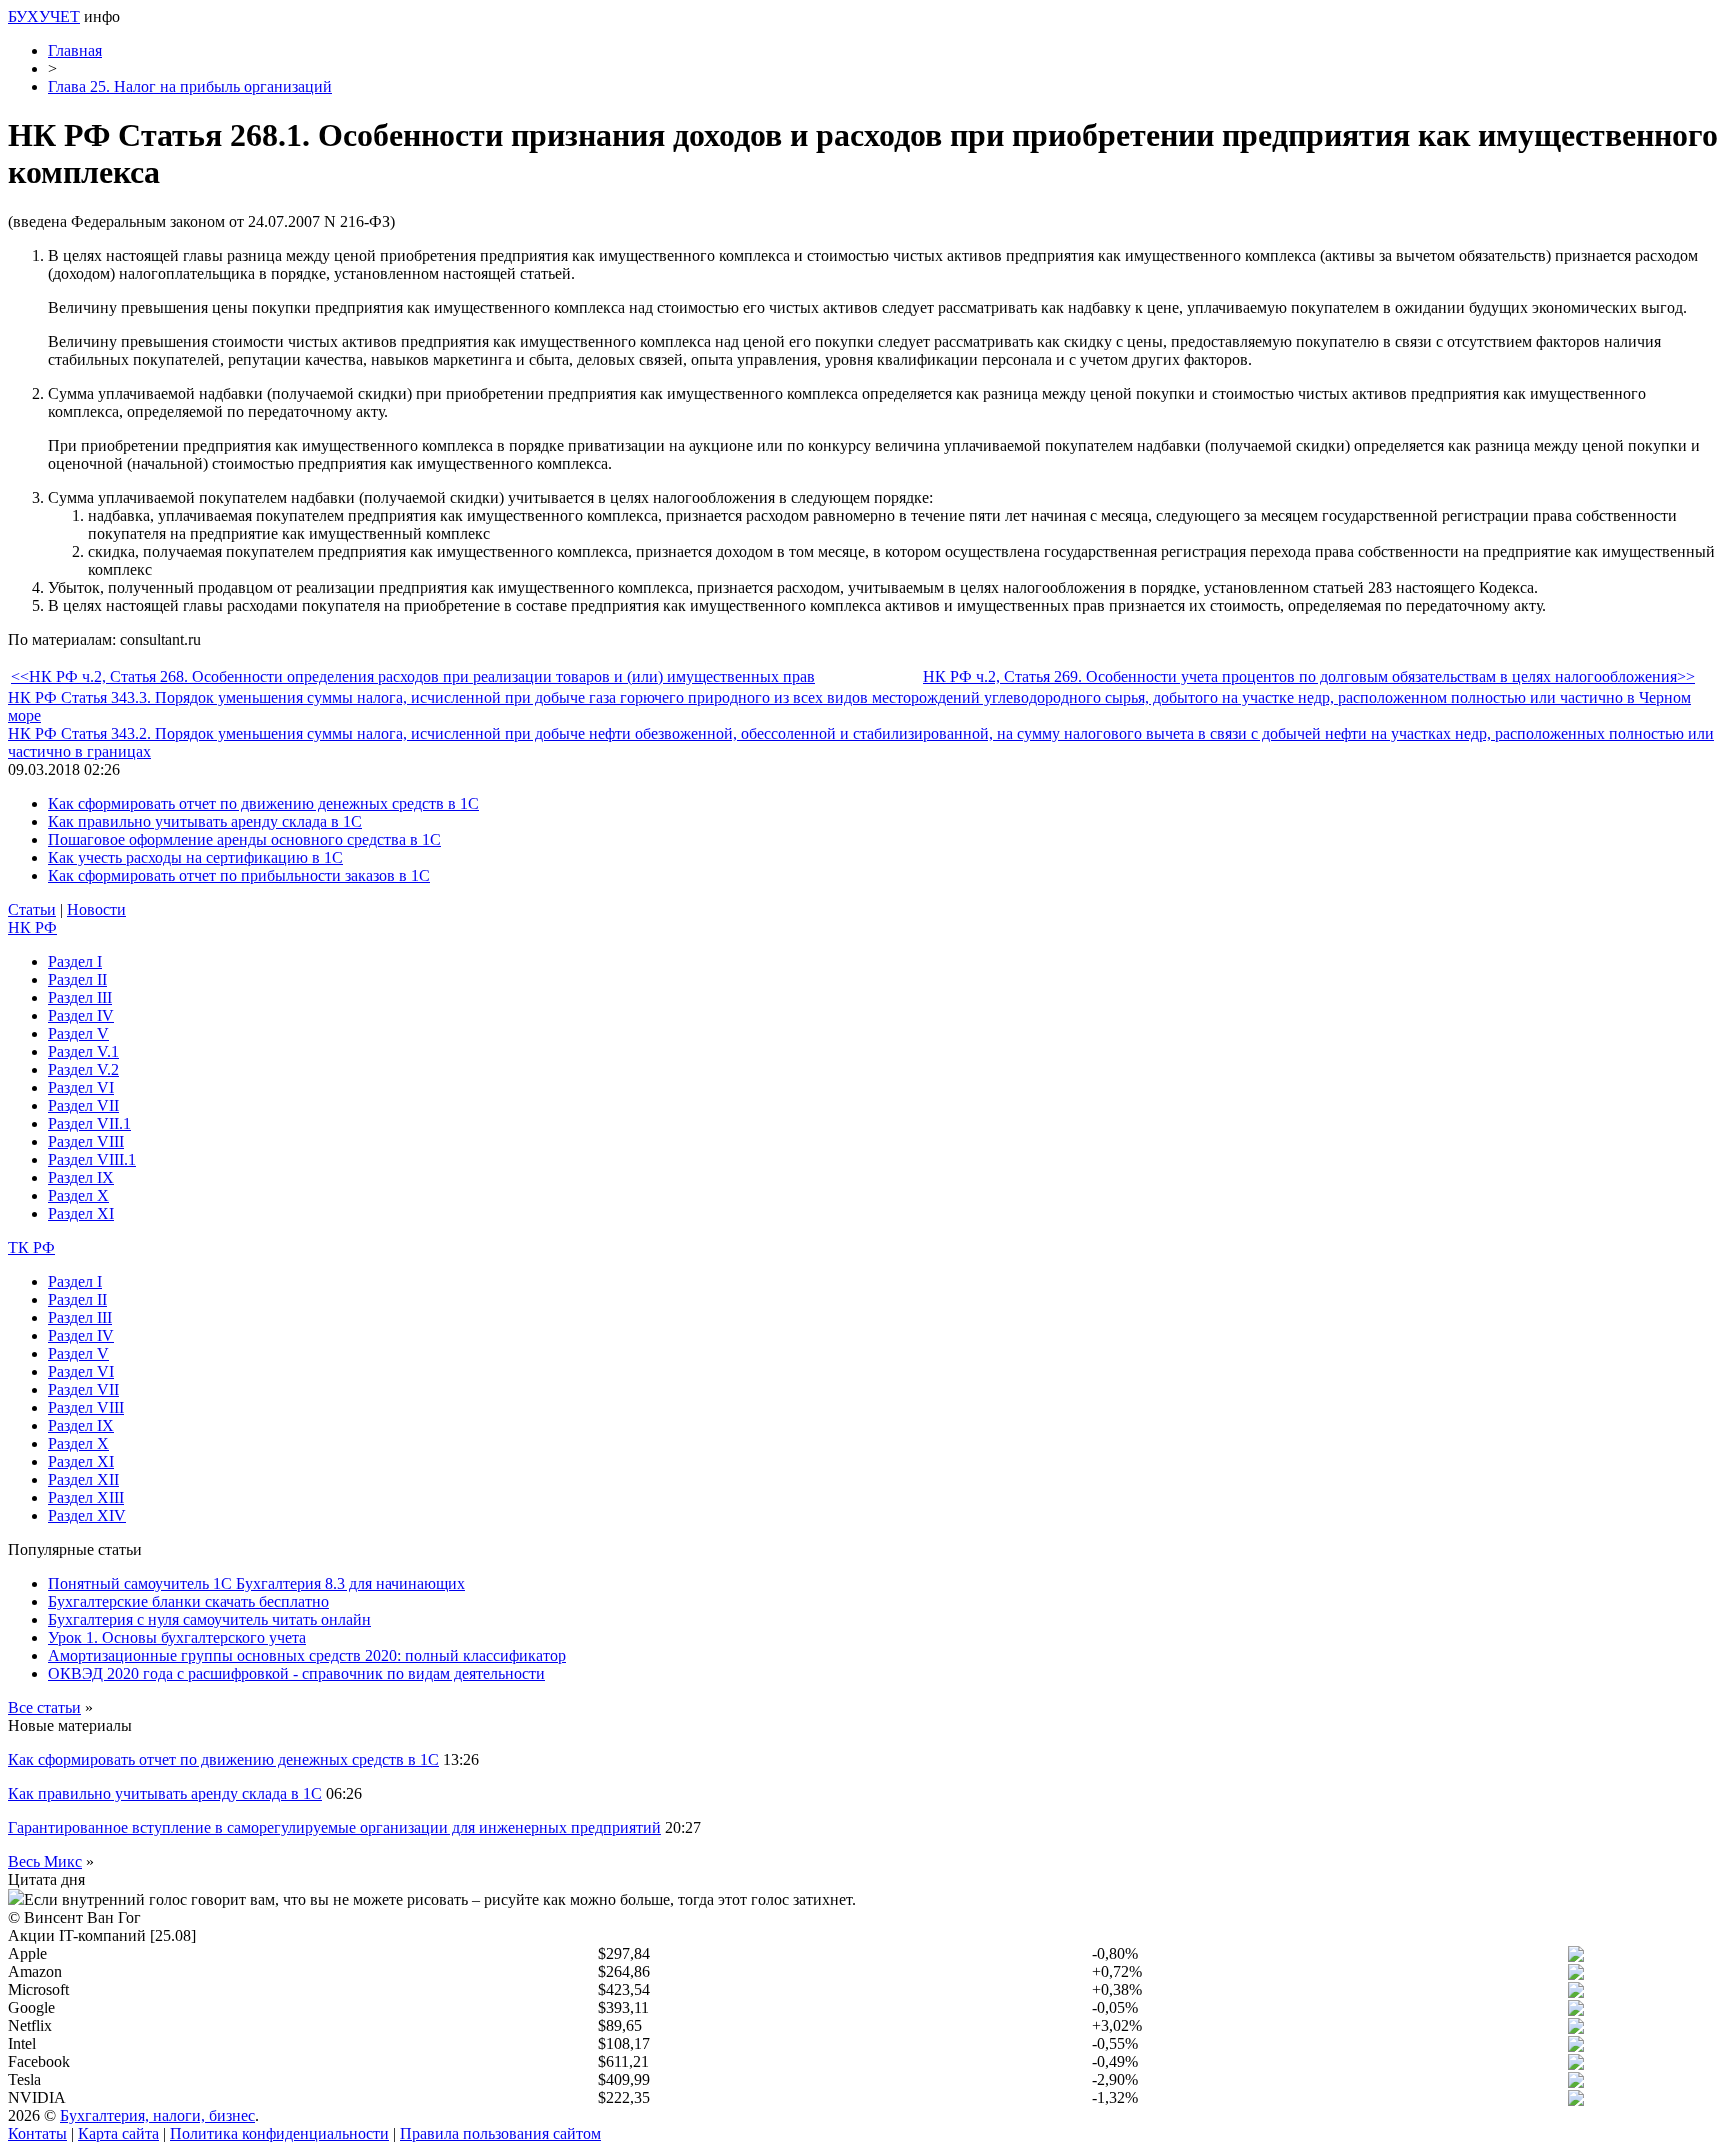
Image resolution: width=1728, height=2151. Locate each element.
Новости (96, 909)
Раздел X (78, 1195)
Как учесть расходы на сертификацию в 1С (195, 857)
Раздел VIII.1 (92, 1159)
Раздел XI (81, 1213)
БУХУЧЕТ (44, 16)
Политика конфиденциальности (279, 2133)
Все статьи (44, 1707)
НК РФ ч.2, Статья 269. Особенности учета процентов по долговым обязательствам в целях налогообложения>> (1309, 676)
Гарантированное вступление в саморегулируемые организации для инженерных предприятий (334, 1827)
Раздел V (78, 1033)
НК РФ (32, 927)
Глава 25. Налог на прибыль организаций (190, 86)
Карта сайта (118, 2133)
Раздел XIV (87, 1515)
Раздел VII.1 (89, 1123)
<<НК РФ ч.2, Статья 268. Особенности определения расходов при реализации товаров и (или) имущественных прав (413, 676)
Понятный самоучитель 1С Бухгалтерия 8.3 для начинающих (256, 1583)
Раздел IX (81, 1177)
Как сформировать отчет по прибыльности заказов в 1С (239, 875)
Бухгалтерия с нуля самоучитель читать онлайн (209, 1619)
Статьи (32, 909)
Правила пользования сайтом (500, 2133)
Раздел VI (81, 1087)
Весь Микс (45, 1861)
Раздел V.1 (83, 1051)
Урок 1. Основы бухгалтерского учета (177, 1637)
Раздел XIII (86, 1497)
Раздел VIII (86, 1141)
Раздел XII (83, 1479)
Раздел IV (81, 1015)
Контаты (37, 2133)
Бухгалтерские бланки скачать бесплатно (188, 1601)
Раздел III (80, 997)
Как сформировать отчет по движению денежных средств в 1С (263, 803)
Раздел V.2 (83, 1069)
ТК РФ (31, 1247)
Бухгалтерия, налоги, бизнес (157, 2115)
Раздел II (77, 979)
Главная (75, 50)
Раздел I (75, 961)
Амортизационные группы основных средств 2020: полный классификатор (307, 1655)
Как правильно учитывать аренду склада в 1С (205, 821)
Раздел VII (83, 1105)
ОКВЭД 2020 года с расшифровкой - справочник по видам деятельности (296, 1673)
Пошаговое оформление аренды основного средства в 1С (244, 839)
